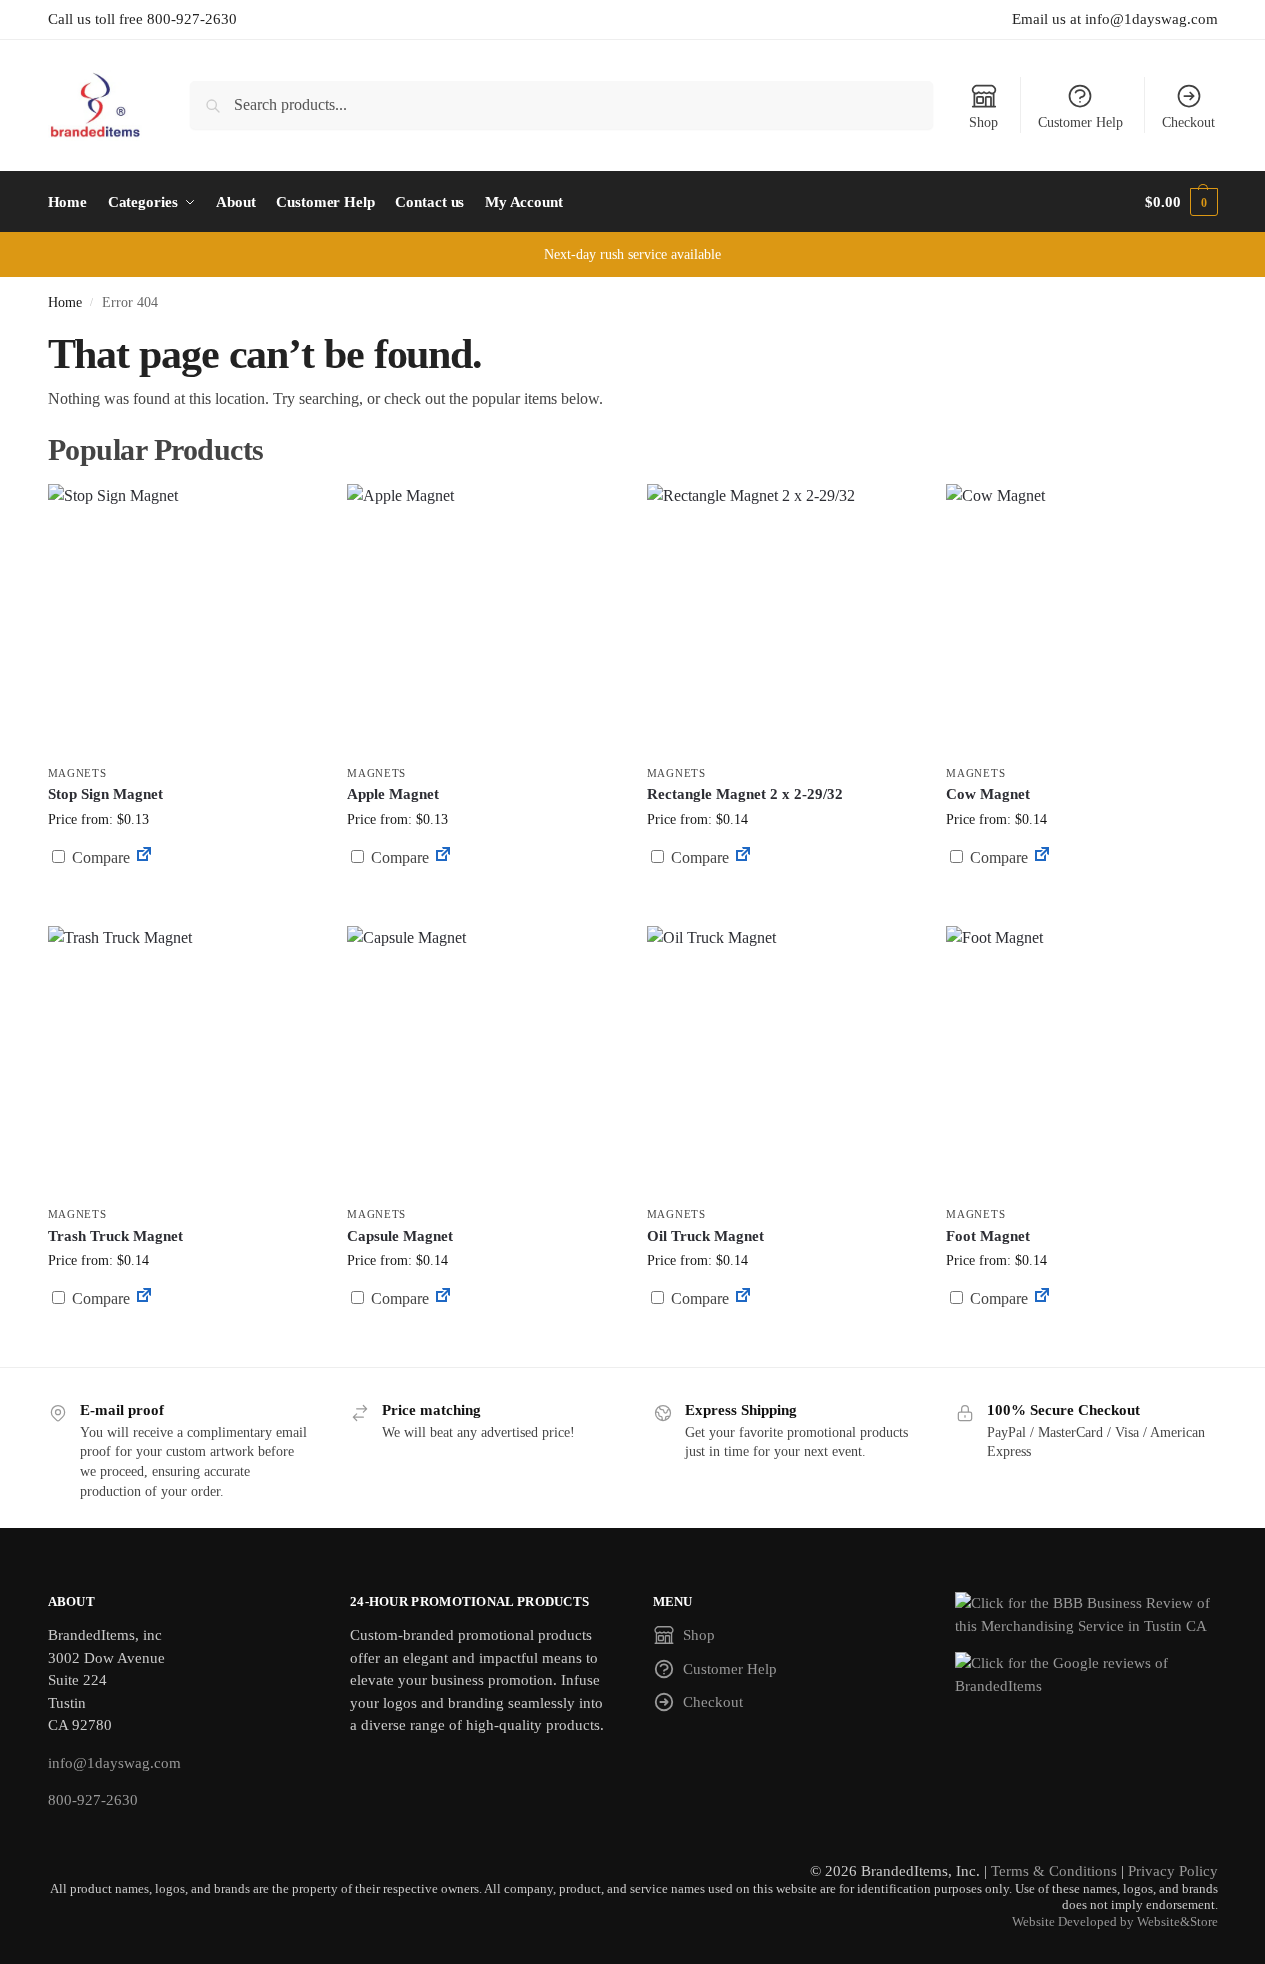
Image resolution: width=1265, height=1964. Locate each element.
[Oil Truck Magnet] (782, 1061)
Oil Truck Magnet (705, 1236)
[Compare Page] (144, 857)
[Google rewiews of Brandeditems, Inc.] (1086, 1674)
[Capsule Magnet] (482, 1061)
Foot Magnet (988, 1236)
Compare (99, 857)
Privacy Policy (1173, 1871)
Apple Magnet (393, 794)
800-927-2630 (93, 1800)
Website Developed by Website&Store (1115, 1922)
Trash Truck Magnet (115, 1236)
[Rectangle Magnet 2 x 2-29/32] (782, 619)
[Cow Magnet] (1081, 619)
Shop (983, 122)
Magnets (77, 773)
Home (65, 302)
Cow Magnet (988, 794)
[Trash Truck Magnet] (183, 1061)
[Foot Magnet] (1081, 1061)
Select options (182, 905)
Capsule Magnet (400, 1236)
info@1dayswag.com (114, 1763)
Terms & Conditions (1054, 1871)
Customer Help (1080, 122)
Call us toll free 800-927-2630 (142, 19)
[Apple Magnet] (482, 619)
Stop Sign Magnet (105, 794)
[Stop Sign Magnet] (183, 619)
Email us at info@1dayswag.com (1115, 19)
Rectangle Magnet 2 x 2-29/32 (745, 794)
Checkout (1188, 122)
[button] (1181, 202)
